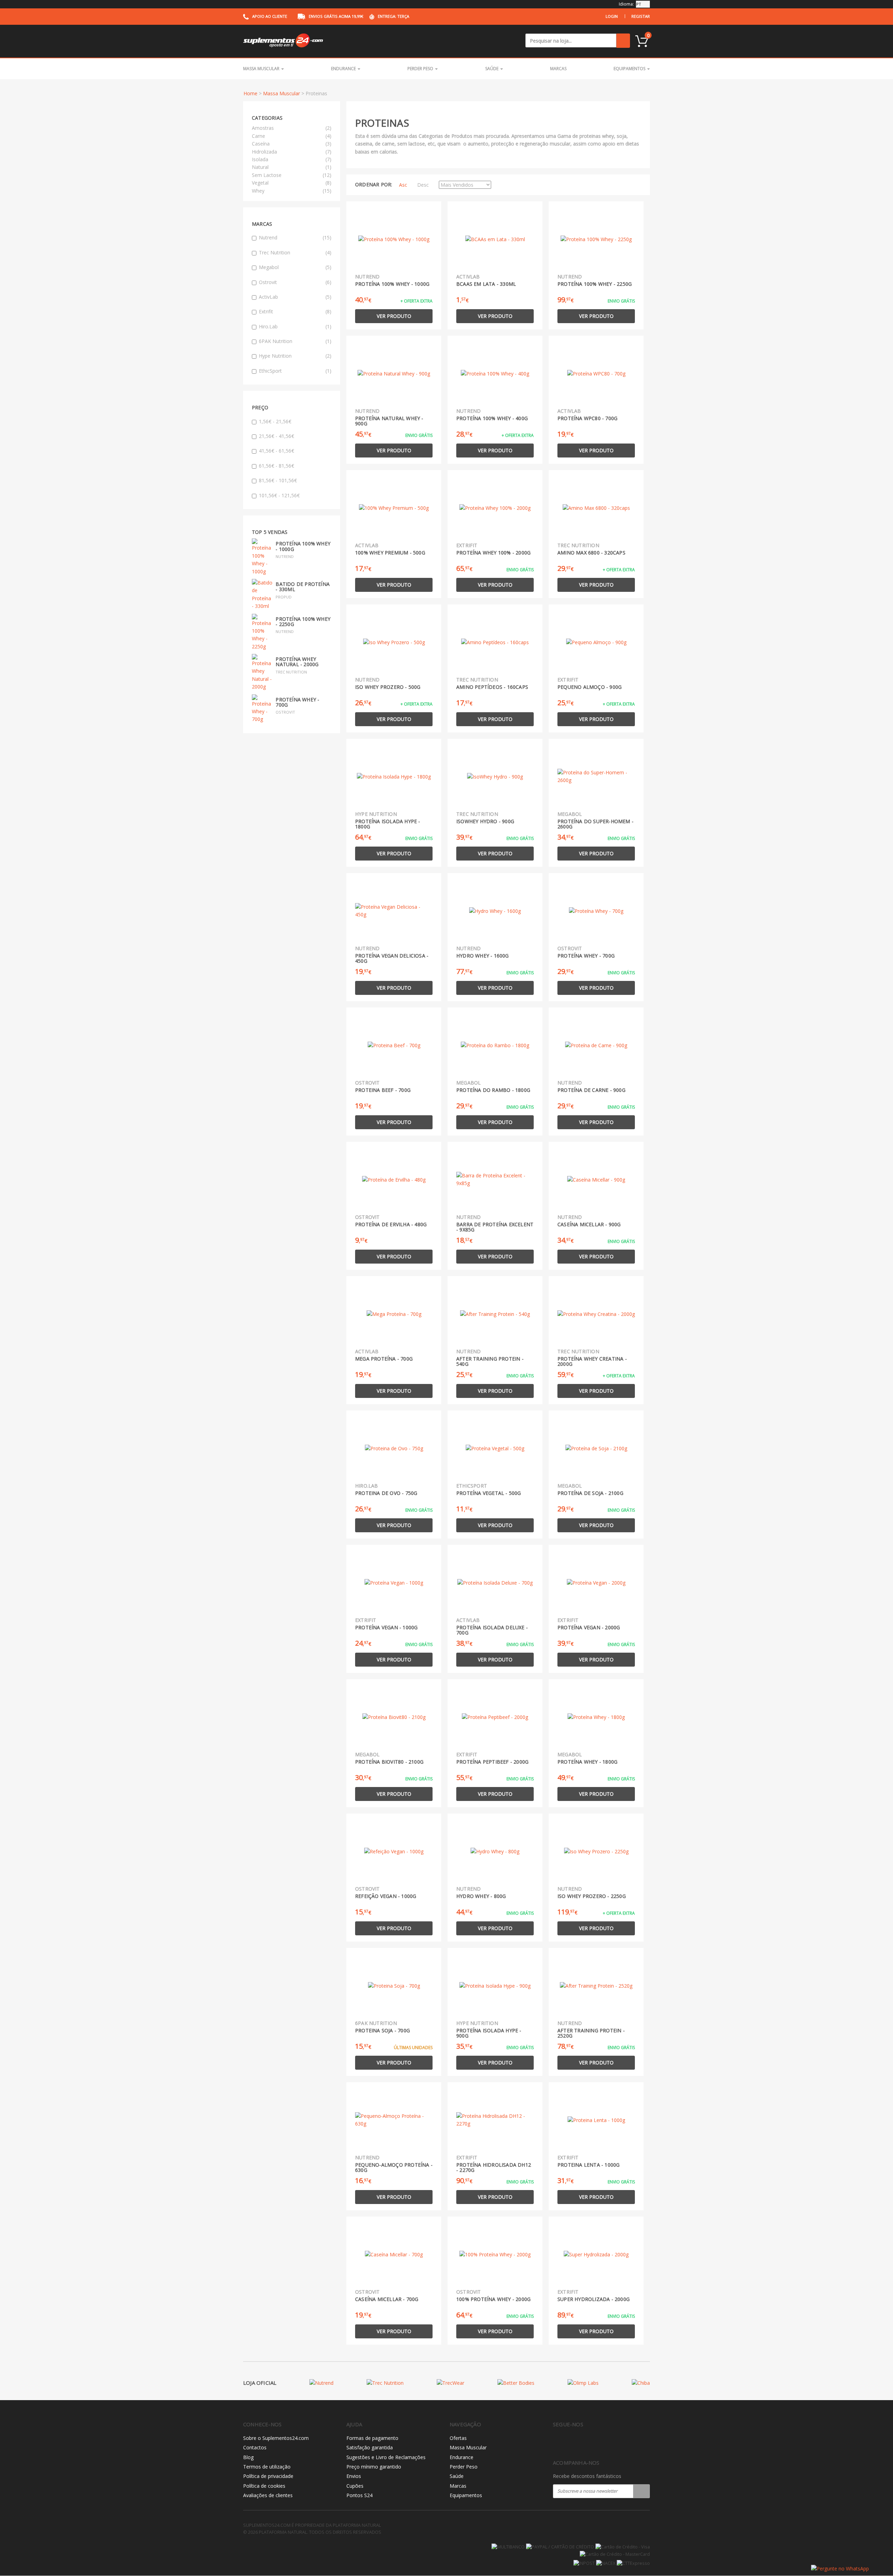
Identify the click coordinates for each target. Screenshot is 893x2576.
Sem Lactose (267, 175)
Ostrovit (295, 282)
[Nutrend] (321, 2383)
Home (250, 93)
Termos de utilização (267, 2467)
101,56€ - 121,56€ (279, 495)
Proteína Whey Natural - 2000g (297, 662)
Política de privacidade (268, 2476)
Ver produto (394, 316)
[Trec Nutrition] (385, 2383)
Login (612, 16)
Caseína (261, 144)
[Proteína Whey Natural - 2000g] (263, 672)
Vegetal (260, 183)
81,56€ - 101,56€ (278, 480)
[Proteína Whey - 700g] (263, 708)
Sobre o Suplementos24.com (276, 2438)
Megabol (295, 267)
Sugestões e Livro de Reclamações (386, 2457)
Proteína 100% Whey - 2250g (303, 621)
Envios (354, 2476)
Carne (258, 136)
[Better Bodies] (516, 2383)
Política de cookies (264, 2486)
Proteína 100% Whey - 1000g (303, 546)
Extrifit (295, 311)
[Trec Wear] (451, 2383)
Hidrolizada (264, 152)
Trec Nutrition (295, 252)
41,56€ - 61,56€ (276, 451)
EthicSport (295, 371)
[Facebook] (557, 2443)
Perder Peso (421, 69)
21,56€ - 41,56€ (276, 436)
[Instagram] (572, 2443)
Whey (258, 191)
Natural (260, 167)
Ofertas (458, 2438)
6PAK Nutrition (295, 341)
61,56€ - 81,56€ (276, 466)
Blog (248, 2457)
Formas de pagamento (372, 2438)
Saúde (492, 69)
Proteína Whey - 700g (297, 702)
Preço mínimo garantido (374, 2467)
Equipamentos (630, 69)
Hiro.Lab (295, 326)
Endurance (344, 69)
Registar (641, 16)
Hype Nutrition (295, 356)
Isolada (260, 159)
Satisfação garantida (370, 2447)
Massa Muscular (262, 69)
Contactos (255, 2447)
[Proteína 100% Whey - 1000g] (263, 556)
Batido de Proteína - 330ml (303, 587)
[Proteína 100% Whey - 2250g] (263, 631)
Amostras (263, 128)
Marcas (558, 69)
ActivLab (295, 297)
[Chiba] (641, 2383)
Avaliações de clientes (268, 2495)
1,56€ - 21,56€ (275, 421)
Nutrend (295, 237)
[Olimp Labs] (583, 2383)
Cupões (355, 2486)
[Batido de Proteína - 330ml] (263, 594)
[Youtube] (586, 2443)
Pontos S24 (359, 2495)
